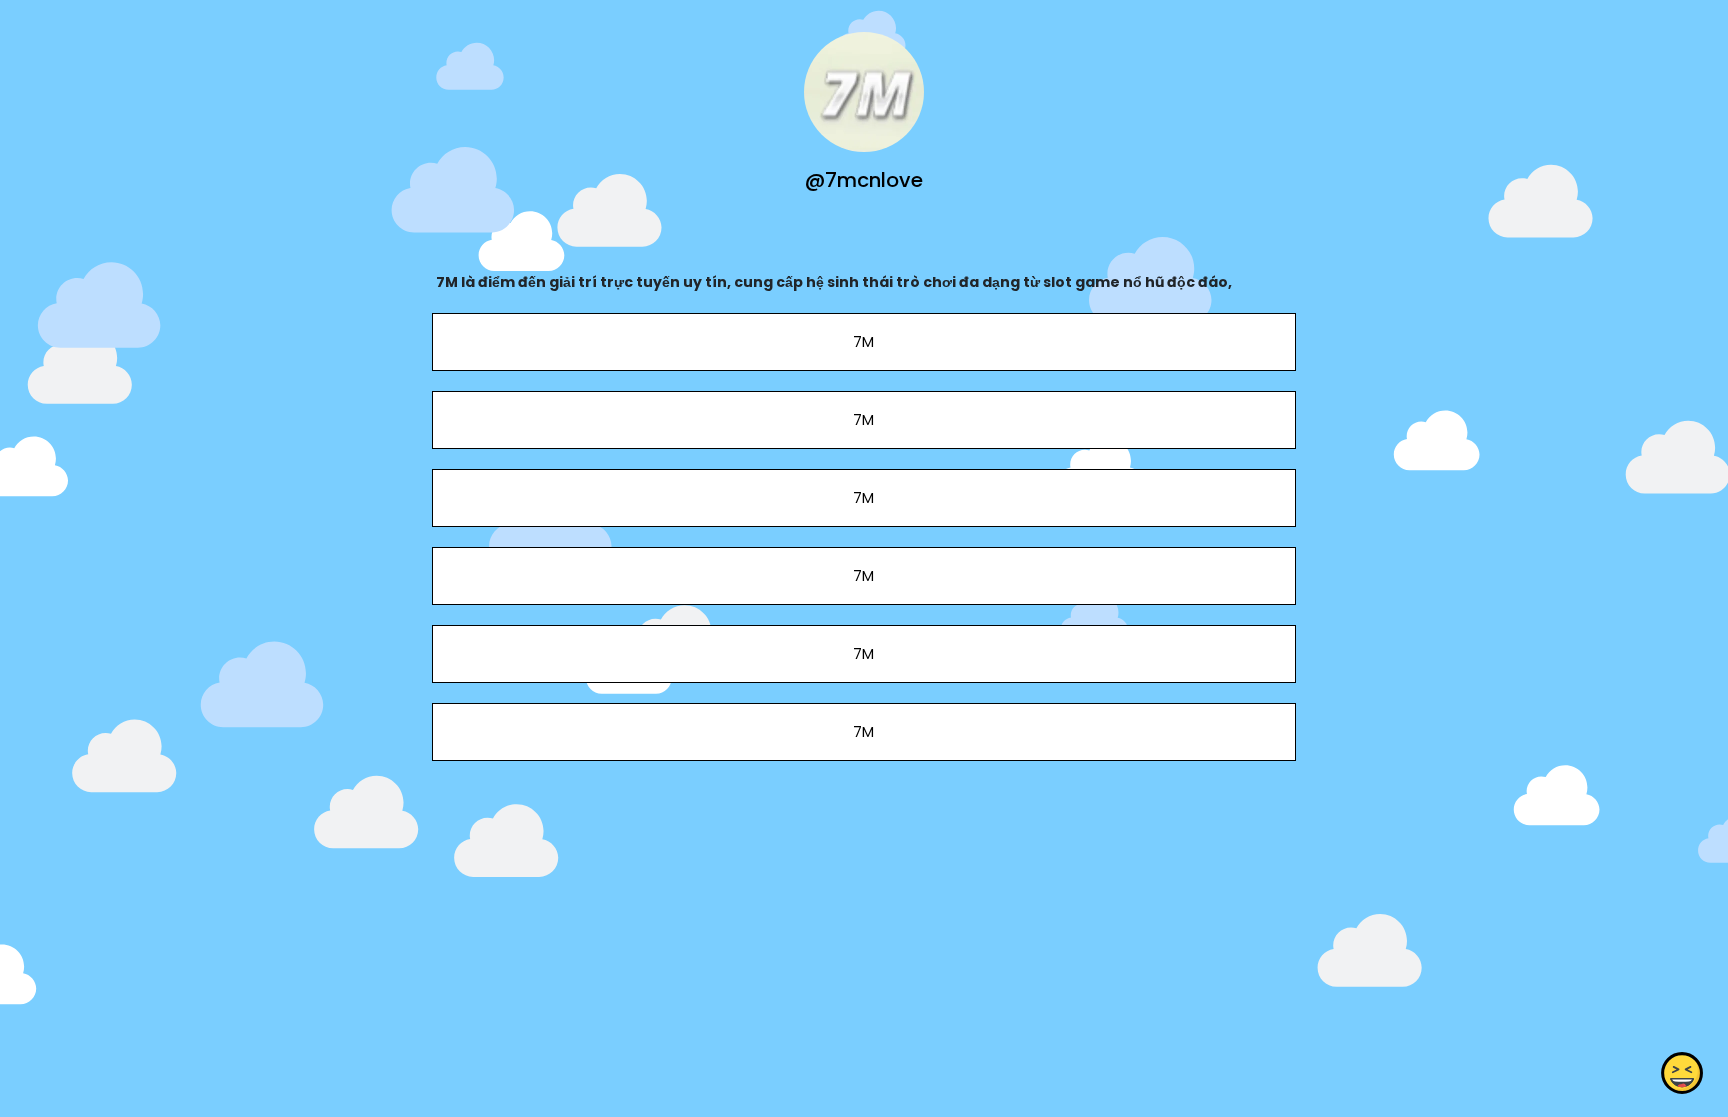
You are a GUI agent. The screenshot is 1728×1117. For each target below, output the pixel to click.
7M (863, 342)
